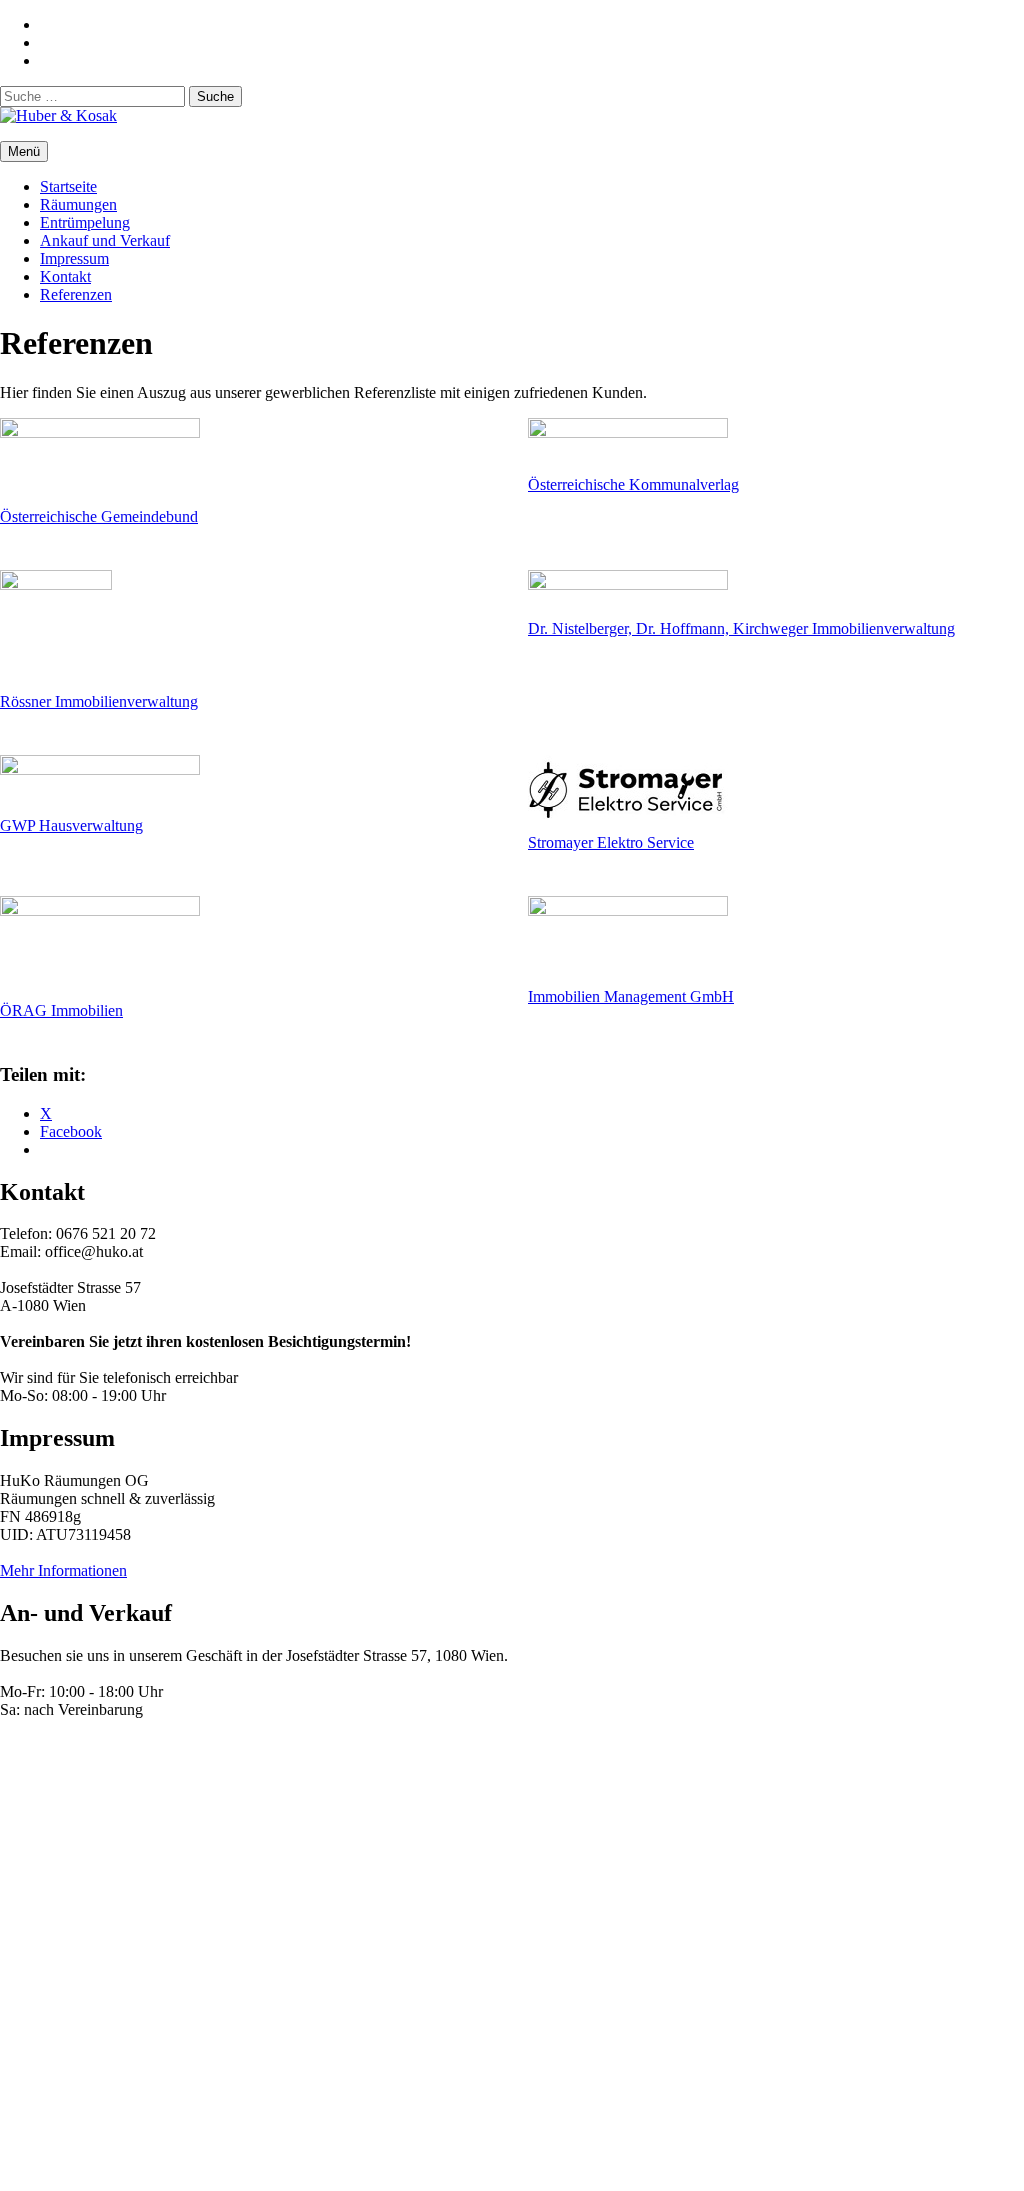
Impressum (74, 258)
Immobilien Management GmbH (631, 996)
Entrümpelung (85, 222)
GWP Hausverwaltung (71, 825)
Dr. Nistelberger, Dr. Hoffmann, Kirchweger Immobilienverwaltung (741, 628)
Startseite (68, 186)
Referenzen (76, 294)
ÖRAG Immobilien (61, 1010)
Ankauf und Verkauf (105, 240)
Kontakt (65, 276)
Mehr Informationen (63, 1570)
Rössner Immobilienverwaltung (99, 701)
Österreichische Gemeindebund (99, 516)
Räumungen (78, 204)
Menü (24, 151)
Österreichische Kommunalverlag (633, 484)
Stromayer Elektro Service (611, 842)
